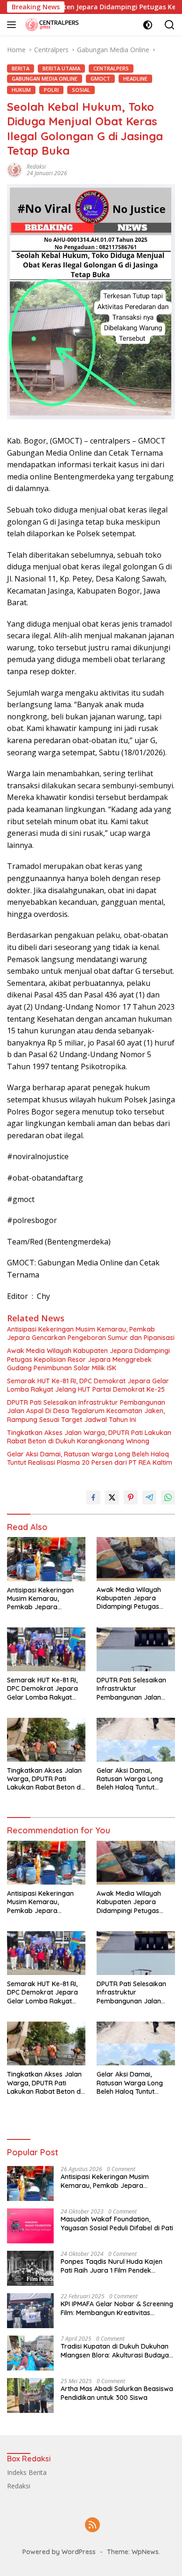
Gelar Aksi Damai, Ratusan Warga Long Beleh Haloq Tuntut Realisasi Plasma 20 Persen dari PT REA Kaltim (90, 1458)
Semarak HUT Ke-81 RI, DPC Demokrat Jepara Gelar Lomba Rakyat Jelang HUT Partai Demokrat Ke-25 (88, 1385)
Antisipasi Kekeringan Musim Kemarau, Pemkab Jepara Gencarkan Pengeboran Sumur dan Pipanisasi (91, 1333)
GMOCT (100, 79)
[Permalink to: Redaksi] (14, 169)
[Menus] (13, 25)
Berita (21, 68)
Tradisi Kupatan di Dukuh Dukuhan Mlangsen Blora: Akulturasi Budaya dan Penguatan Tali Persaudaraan (115, 2351)
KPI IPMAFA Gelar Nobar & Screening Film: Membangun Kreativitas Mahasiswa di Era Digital (117, 2308)
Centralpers (111, 68)
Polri (51, 90)
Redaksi (36, 167)
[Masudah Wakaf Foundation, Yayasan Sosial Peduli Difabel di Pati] (30, 2226)
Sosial (81, 90)
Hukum (21, 90)
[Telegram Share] (149, 1497)
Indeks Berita (27, 2472)
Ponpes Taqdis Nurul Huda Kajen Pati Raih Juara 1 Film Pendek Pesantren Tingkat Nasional (112, 2266)
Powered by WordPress (59, 2552)
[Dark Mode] (148, 25)
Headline (135, 79)
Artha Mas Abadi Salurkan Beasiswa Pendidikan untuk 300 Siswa (117, 2393)
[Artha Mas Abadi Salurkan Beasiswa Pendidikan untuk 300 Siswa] (30, 2395)
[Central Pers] (51, 24)
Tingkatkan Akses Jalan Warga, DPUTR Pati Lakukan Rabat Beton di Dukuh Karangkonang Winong (89, 1437)
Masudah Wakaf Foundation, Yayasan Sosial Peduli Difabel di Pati (117, 2223)
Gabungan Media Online (45, 79)
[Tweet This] (112, 1497)
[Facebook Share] (93, 1497)
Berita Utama (61, 68)
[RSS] (92, 2525)
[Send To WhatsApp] (168, 1497)
